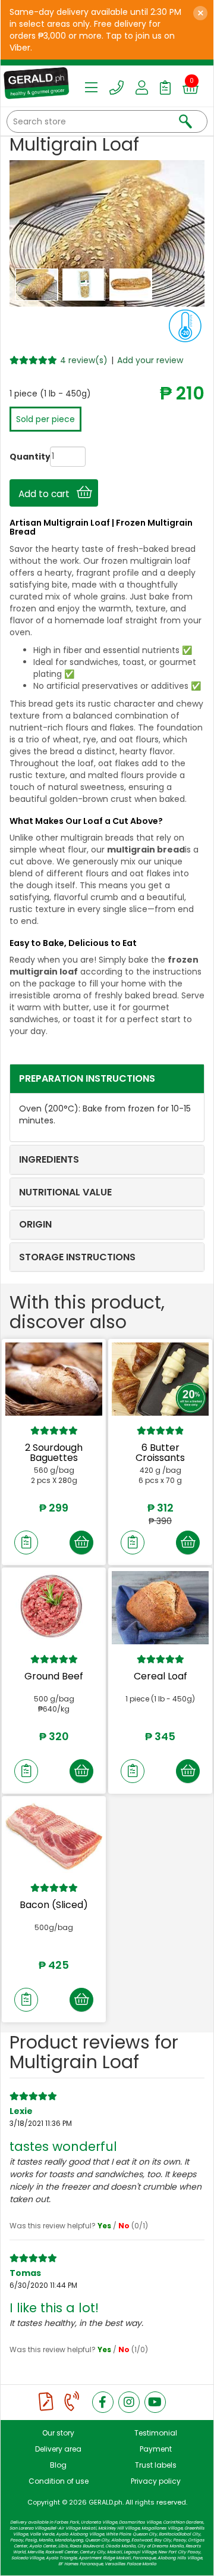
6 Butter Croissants (160, 1453)
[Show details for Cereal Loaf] (160, 1607)
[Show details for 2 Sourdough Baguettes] (54, 1379)
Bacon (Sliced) (54, 1905)
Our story (58, 2433)
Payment (156, 2449)
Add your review (150, 360)
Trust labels (156, 2465)
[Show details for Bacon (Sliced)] (54, 1836)
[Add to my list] (26, 1543)
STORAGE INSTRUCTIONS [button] (77, 1257)
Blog (58, 2465)
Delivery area (58, 2449)
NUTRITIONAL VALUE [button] (65, 1192)
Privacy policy (156, 2481)
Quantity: (18, 457)
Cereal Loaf (160, 1676)
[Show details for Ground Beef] (54, 1607)
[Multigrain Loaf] (38, 284)
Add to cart (48, 494)
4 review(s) (84, 360)
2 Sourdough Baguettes (54, 1453)
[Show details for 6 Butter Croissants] (160, 1379)
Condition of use (59, 2481)
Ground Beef (54, 1676)
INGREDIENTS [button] (49, 1159)
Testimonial (156, 2433)
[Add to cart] (81, 1543)
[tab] (107, 1079)
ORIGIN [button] (35, 1224)
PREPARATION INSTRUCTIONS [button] (87, 1078)
